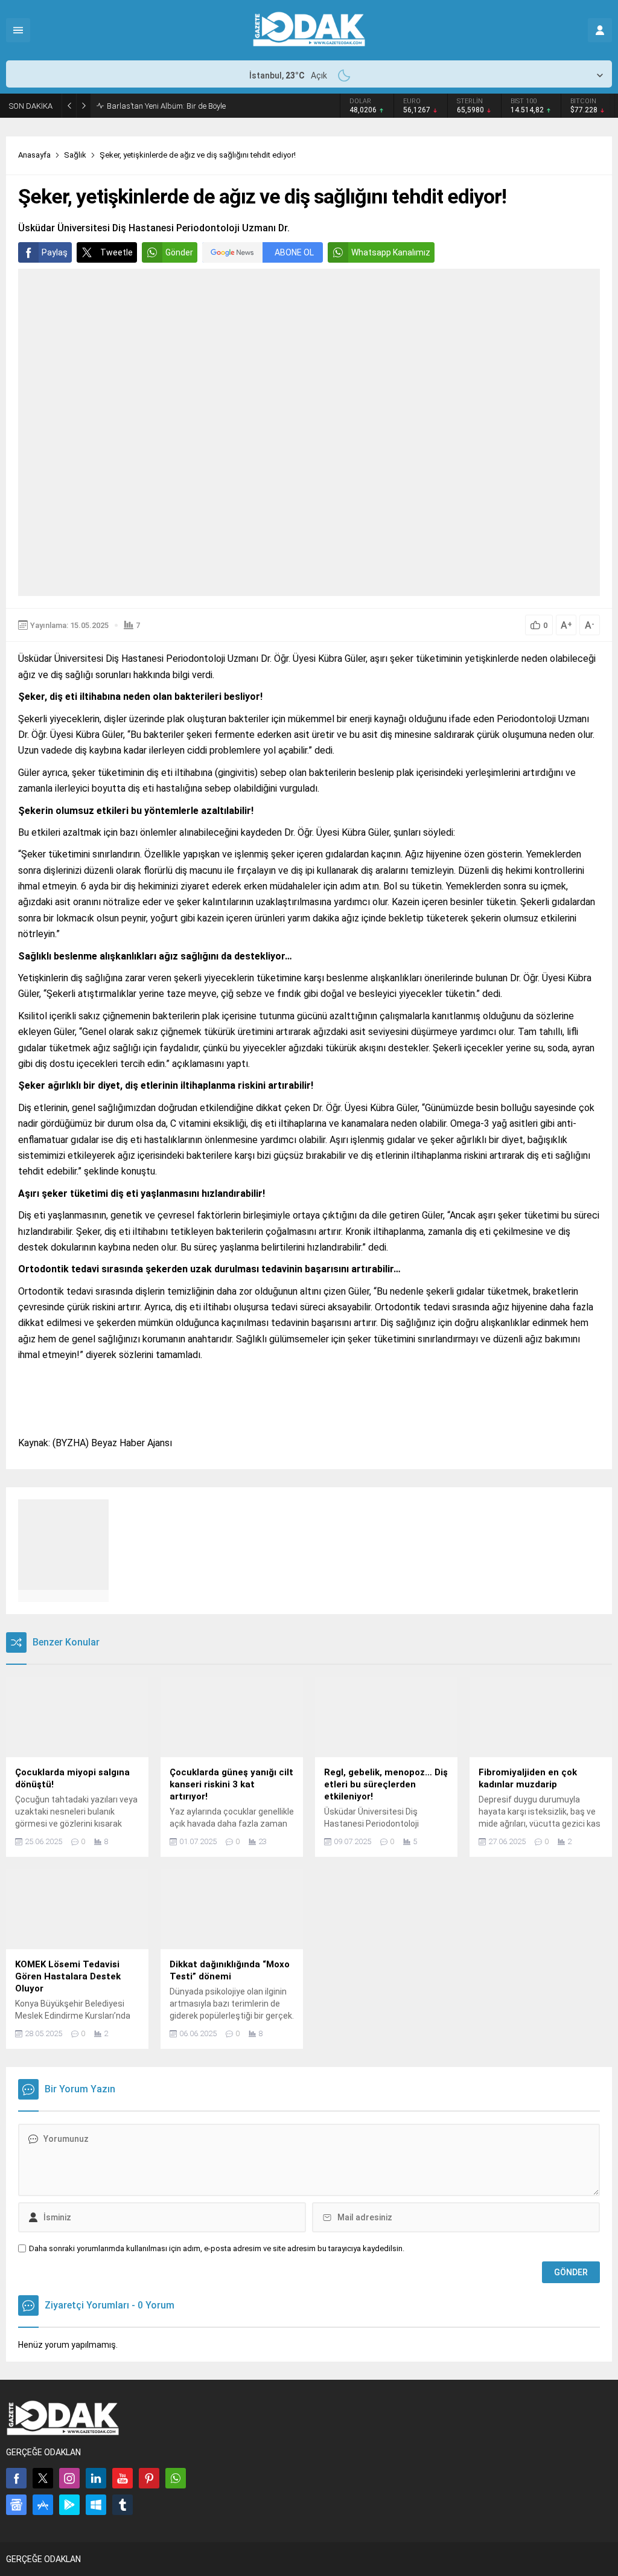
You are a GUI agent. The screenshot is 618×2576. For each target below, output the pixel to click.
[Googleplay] (69, 2505)
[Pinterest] (149, 2478)
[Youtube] (123, 2478)
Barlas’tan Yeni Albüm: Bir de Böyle (166, 106)
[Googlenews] (16, 2505)
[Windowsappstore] (96, 2505)
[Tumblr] (123, 2505)
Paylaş (55, 252)
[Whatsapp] (176, 2478)
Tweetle (116, 252)
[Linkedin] (96, 2478)
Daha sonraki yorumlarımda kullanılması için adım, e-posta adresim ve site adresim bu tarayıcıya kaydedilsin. (217, 2248)
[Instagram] (69, 2478)
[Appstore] (43, 2505)
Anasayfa (34, 155)
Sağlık (75, 155)
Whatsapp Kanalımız (391, 252)
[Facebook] (16, 2478)
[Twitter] (43, 2478)
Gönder (179, 252)
